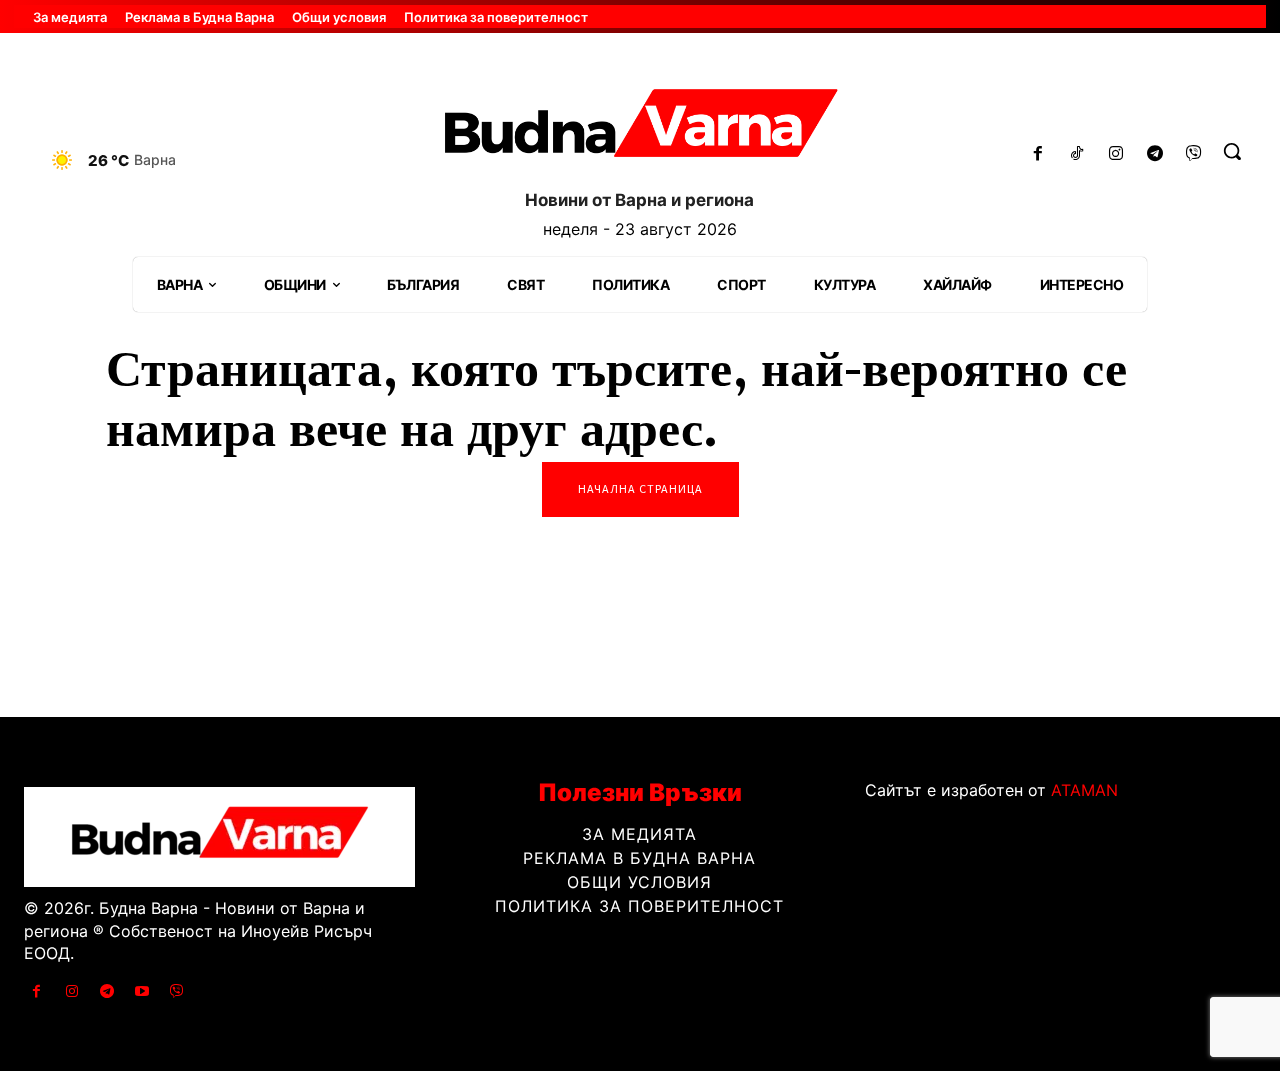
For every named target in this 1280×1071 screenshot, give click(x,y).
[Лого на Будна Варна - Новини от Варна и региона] (639, 129)
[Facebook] (1038, 154)
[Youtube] (142, 991)
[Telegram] (1154, 154)
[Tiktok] (1077, 154)
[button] (1232, 151)
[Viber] (1193, 154)
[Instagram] (1116, 154)
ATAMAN (1084, 790)
